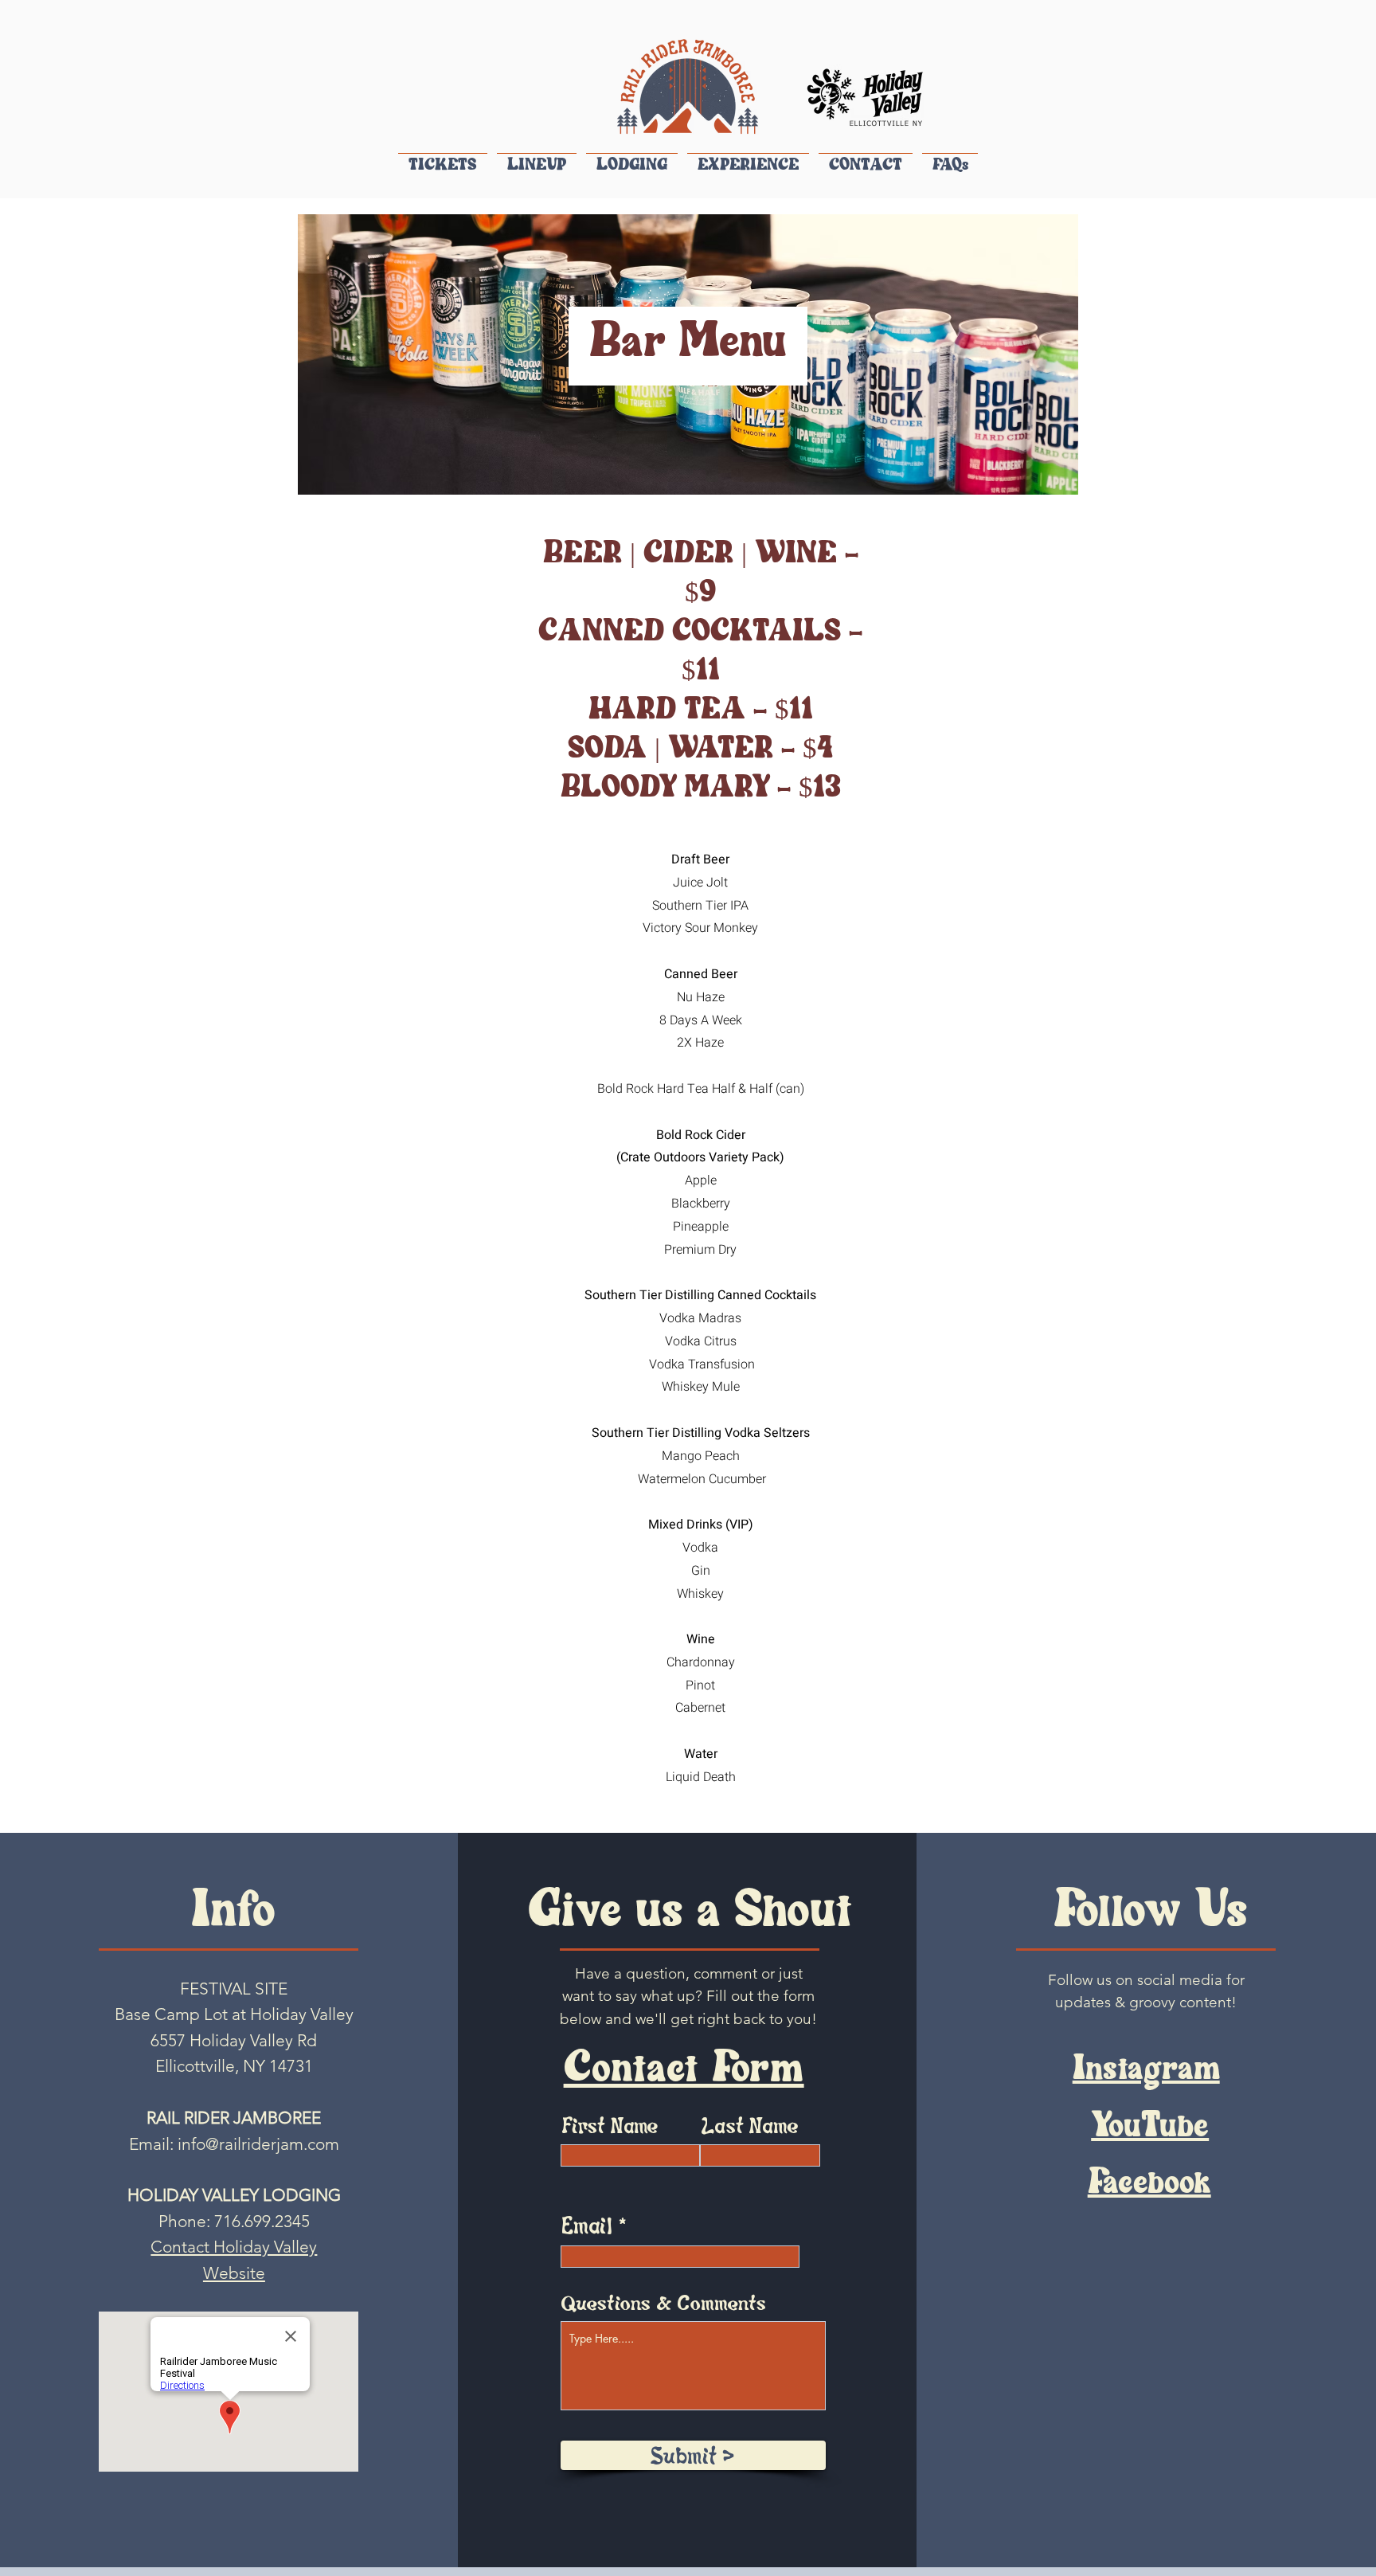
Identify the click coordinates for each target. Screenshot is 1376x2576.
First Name (610, 2125)
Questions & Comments (663, 2302)
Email (586, 2224)
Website (234, 2273)
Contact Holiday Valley (234, 2247)
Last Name (749, 2124)
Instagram (1146, 2071)
